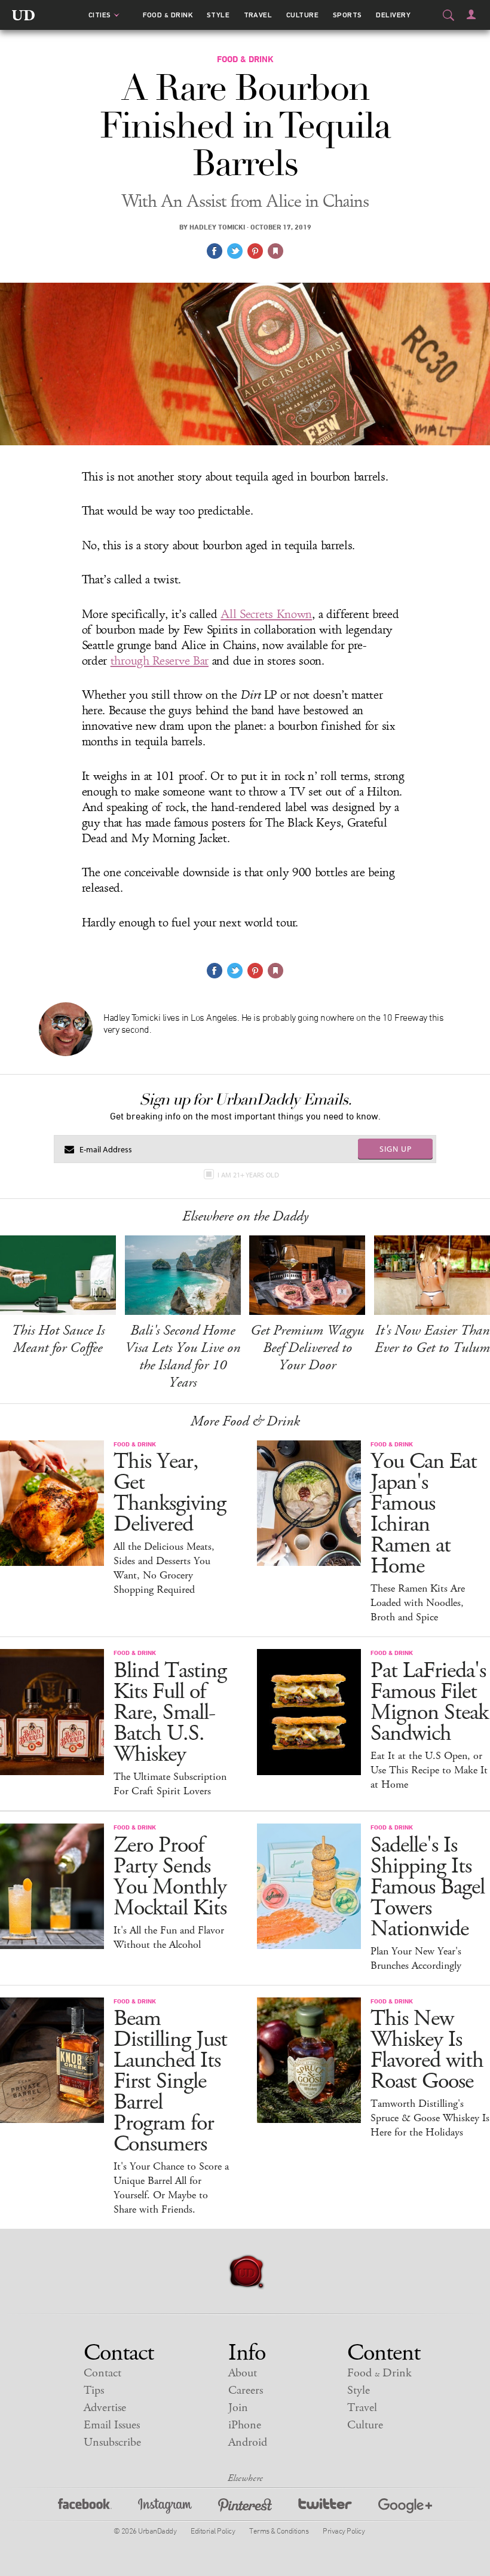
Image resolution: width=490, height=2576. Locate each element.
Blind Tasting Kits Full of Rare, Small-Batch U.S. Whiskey (170, 1713)
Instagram (165, 2508)
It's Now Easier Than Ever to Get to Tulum (432, 1339)
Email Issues (112, 2425)
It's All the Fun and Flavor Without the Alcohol (169, 1938)
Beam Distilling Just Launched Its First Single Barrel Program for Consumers (170, 2081)
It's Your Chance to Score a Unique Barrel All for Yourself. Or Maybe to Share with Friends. (171, 2188)
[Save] (275, 251)
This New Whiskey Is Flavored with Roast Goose (427, 2050)
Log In (471, 14)
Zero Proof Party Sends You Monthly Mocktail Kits (170, 1877)
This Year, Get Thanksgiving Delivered (170, 1493)
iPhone (245, 2425)
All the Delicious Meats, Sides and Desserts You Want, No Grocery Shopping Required (164, 1568)
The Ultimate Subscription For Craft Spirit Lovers (170, 1784)
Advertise (105, 2408)
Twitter (325, 2508)
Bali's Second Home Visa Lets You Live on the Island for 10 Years (183, 1356)
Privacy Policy (344, 2531)
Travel (258, 15)
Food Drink (168, 15)
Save (255, 251)
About (243, 2373)
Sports (347, 15)
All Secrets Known (266, 614)
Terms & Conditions (279, 2531)
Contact (102, 2373)
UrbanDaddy (23, 15)
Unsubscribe (112, 2442)
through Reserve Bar (160, 661)
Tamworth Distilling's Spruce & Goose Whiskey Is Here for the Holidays (430, 2118)
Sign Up (396, 1149)
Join (238, 2408)
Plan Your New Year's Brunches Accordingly (416, 1959)
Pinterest (245, 2508)
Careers (246, 2390)
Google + (405, 2508)
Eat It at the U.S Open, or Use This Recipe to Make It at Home (429, 1770)
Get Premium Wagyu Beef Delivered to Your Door (307, 1348)
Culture (302, 15)
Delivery (393, 15)
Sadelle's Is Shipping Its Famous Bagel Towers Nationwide (428, 1887)
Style (218, 15)
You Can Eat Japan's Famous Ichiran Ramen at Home (424, 1514)
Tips (94, 2390)
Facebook (85, 2508)
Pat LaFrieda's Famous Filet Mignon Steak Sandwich (429, 1702)
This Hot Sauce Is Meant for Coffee (58, 1339)
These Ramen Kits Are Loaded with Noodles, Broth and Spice (418, 1603)
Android (248, 2442)
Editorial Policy (213, 2531)
